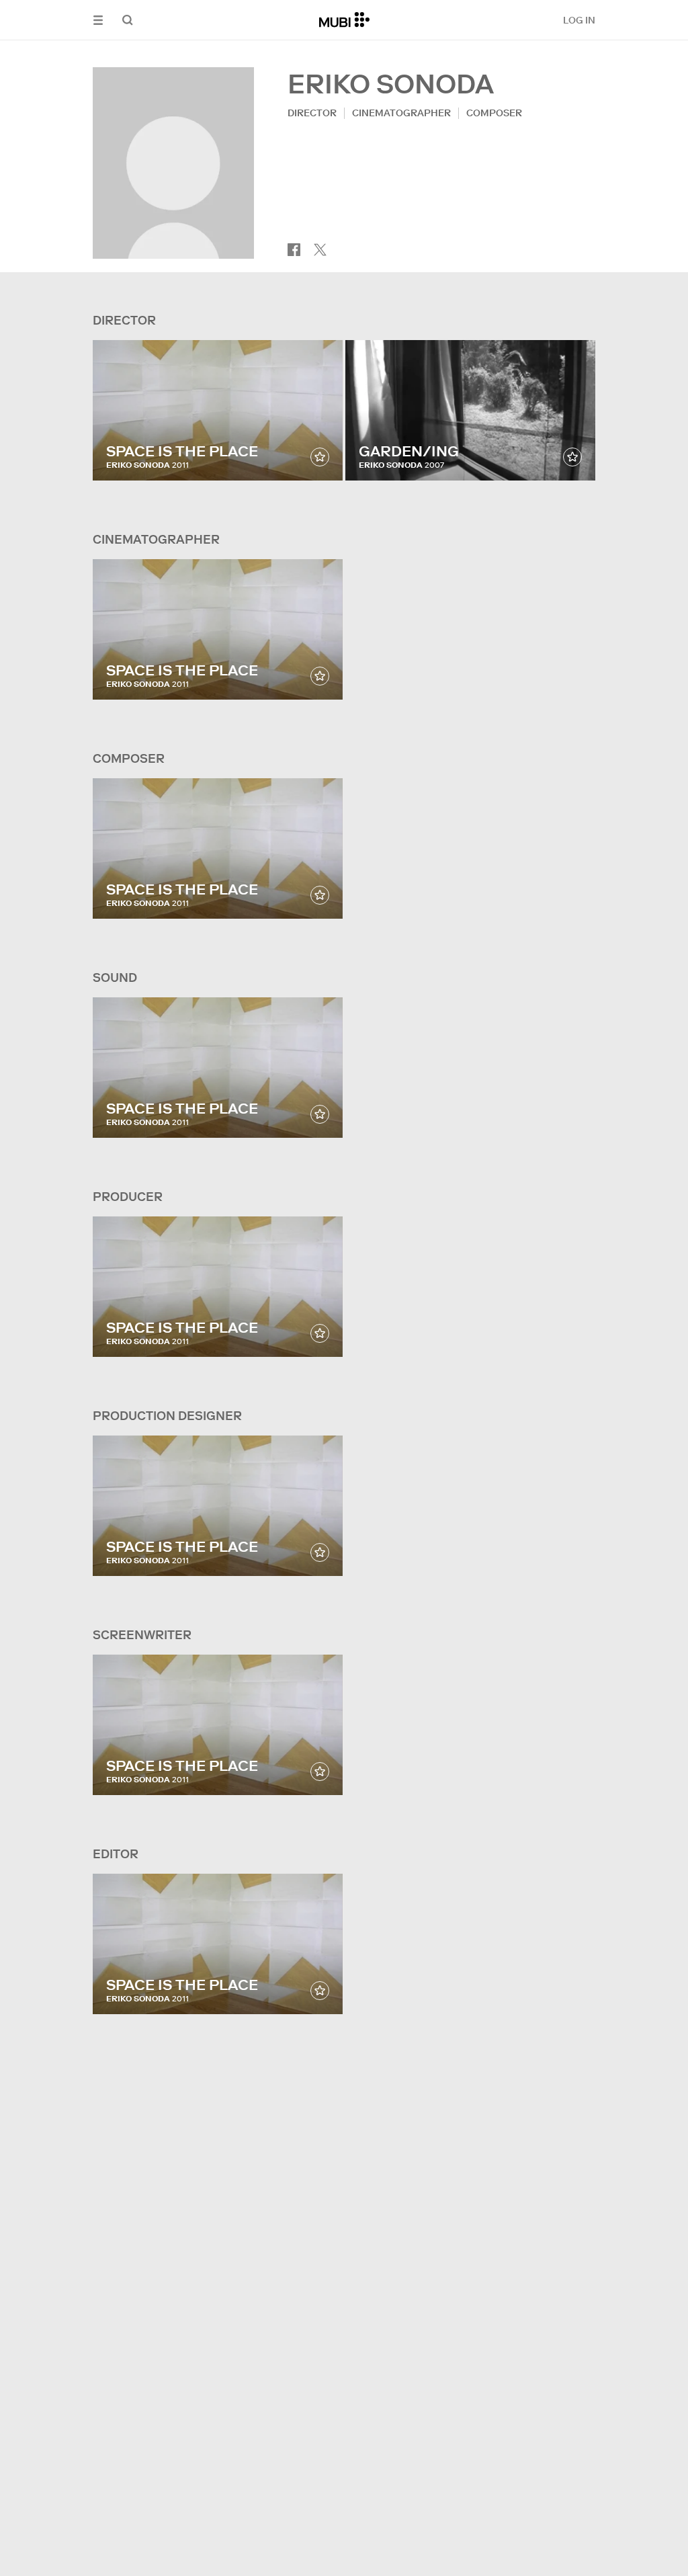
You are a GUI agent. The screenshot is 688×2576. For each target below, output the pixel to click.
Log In (579, 20)
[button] (98, 20)
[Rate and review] (320, 457)
